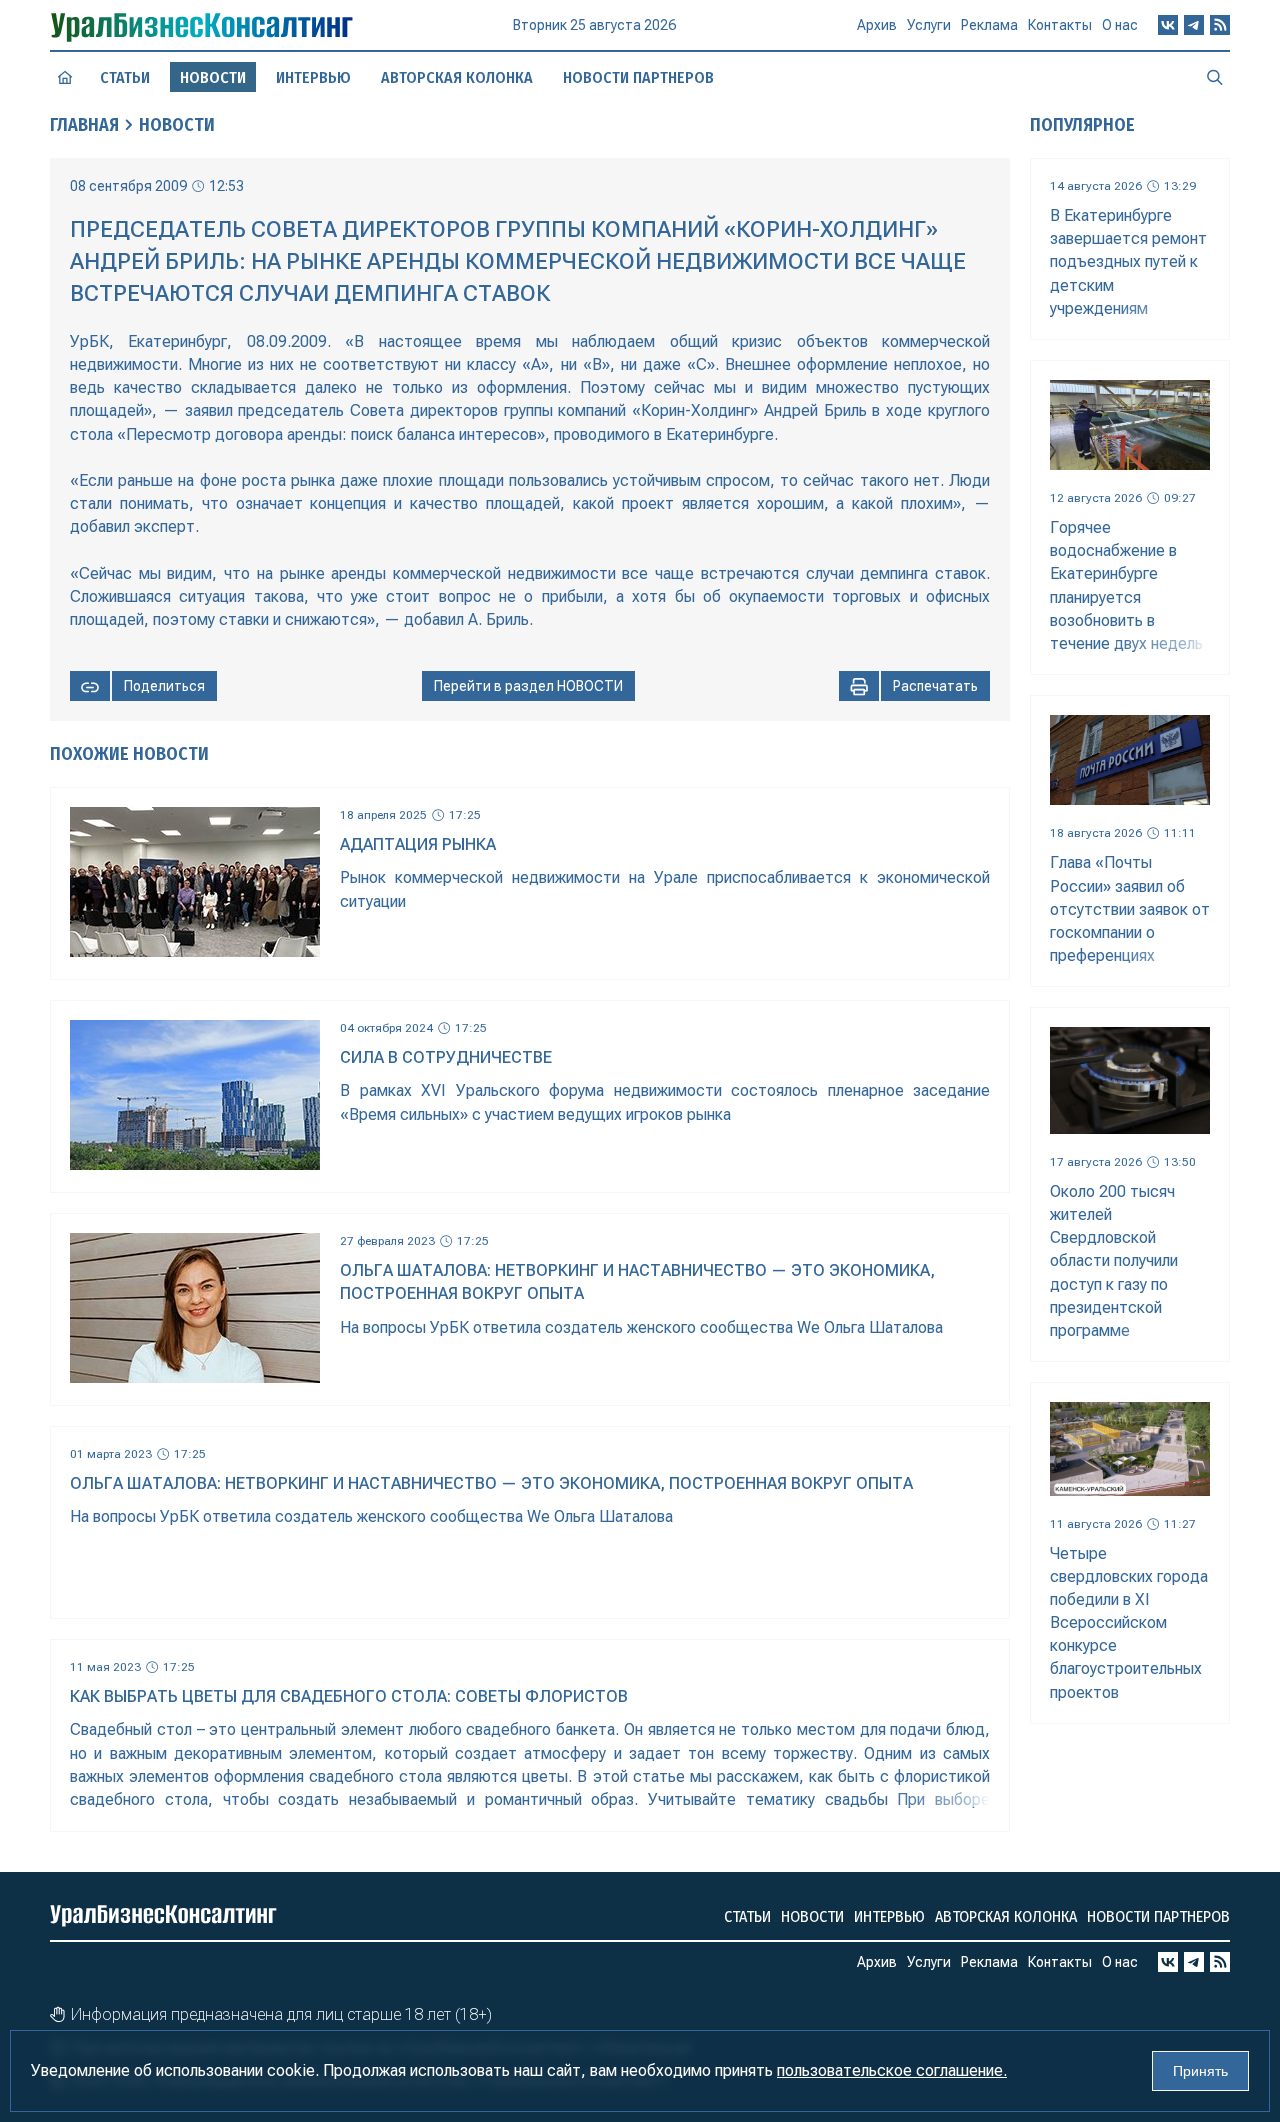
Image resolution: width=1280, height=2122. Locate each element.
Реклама (989, 25)
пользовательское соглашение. (892, 2070)
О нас (1120, 25)
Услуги (929, 25)
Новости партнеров (638, 77)
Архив (877, 25)
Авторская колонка (457, 77)
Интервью (313, 77)
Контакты (1060, 25)
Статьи (125, 77)
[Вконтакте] (1168, 25)
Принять (1200, 2071)
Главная (84, 125)
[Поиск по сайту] (1215, 77)
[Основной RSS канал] (1220, 25)
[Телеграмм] (1194, 25)
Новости (177, 125)
